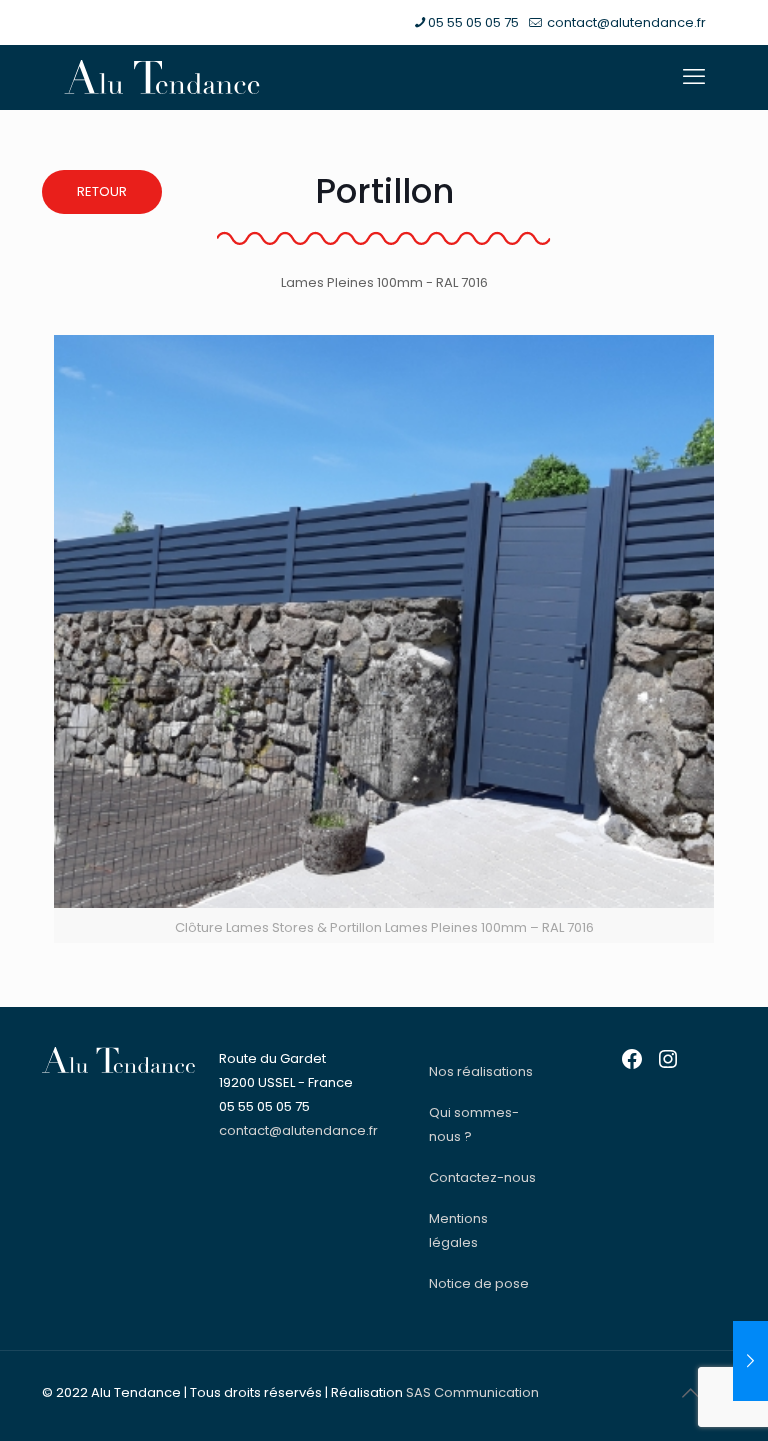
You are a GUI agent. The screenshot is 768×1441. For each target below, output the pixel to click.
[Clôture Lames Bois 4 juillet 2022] (750, 1361)
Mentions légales (458, 1230)
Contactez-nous (482, 1177)
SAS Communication (472, 1392)
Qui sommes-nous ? (474, 1124)
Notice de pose (479, 1283)
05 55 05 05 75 (473, 22)
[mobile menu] (694, 77)
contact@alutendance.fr (625, 22)
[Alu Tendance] (162, 77)
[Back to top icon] (690, 1393)
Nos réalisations (481, 1071)
